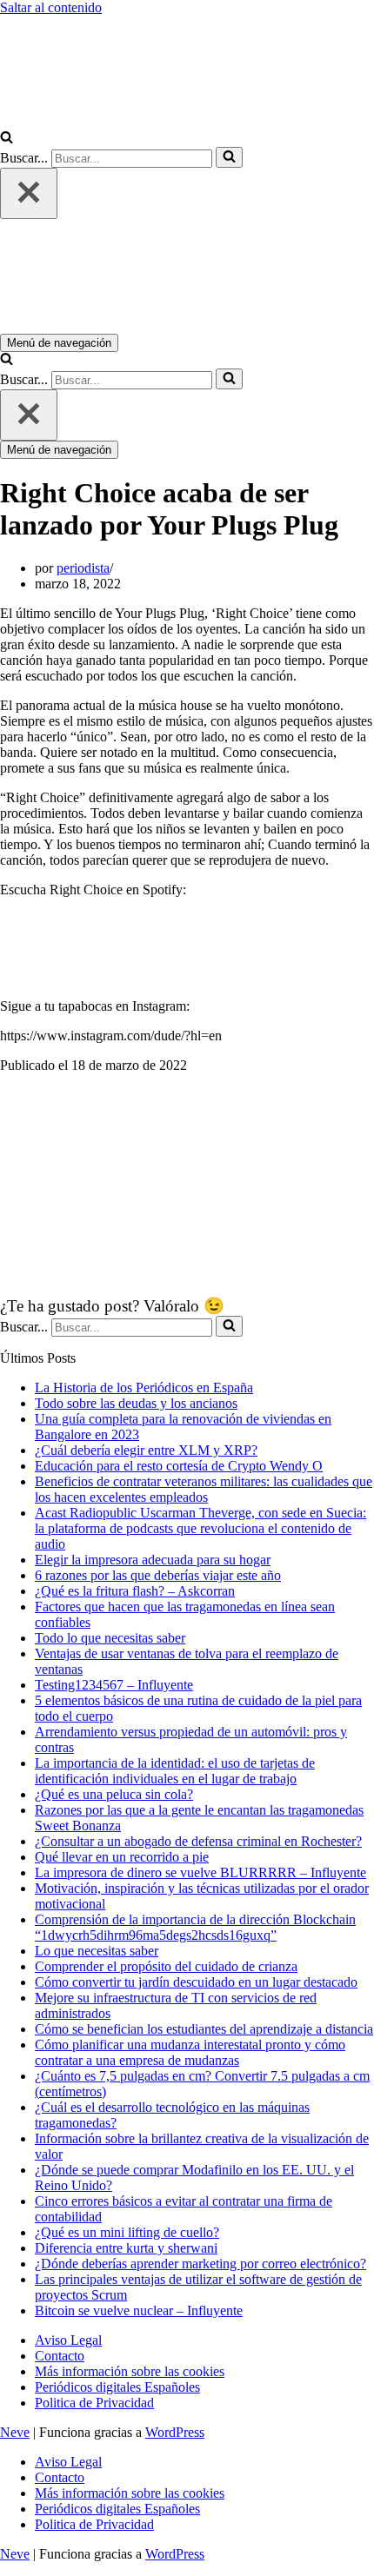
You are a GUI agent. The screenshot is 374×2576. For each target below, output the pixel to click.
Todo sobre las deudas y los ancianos (136, 1403)
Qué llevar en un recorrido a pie (122, 1857)
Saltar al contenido (51, 7)
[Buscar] (7, 139)
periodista (83, 568)
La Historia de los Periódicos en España (144, 1388)
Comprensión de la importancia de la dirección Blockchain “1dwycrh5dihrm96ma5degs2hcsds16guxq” (195, 1927)
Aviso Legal (68, 2340)
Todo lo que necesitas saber (110, 1638)
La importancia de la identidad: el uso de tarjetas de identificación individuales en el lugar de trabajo (175, 1771)
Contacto (60, 2356)
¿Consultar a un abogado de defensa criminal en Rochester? (198, 1841)
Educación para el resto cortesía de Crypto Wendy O (179, 1466)
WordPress (175, 2432)
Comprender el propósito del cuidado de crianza (166, 1966)
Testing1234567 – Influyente (114, 1685)
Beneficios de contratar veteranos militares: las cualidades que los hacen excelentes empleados (204, 1489)
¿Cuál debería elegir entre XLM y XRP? (146, 1450)
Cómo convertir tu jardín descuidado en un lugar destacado (196, 1982)
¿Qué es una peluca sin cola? (114, 1794)
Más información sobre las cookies (130, 2371)
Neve (15, 2432)
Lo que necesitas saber (97, 1951)
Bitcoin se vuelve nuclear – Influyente (139, 2310)
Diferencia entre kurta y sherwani (126, 2248)
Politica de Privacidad (94, 2403)
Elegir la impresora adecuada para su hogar (153, 1560)
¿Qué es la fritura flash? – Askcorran (135, 1591)
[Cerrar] (29, 193)
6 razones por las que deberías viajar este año (158, 1575)
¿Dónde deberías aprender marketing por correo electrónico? (200, 2264)
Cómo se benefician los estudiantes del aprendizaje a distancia (204, 2029)
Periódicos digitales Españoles (117, 2387)
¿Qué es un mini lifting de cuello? (127, 2232)
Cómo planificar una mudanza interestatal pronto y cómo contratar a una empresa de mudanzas (190, 2052)
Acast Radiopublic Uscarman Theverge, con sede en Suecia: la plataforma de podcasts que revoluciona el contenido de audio (200, 1528)
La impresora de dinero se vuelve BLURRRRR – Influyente (200, 1872)
